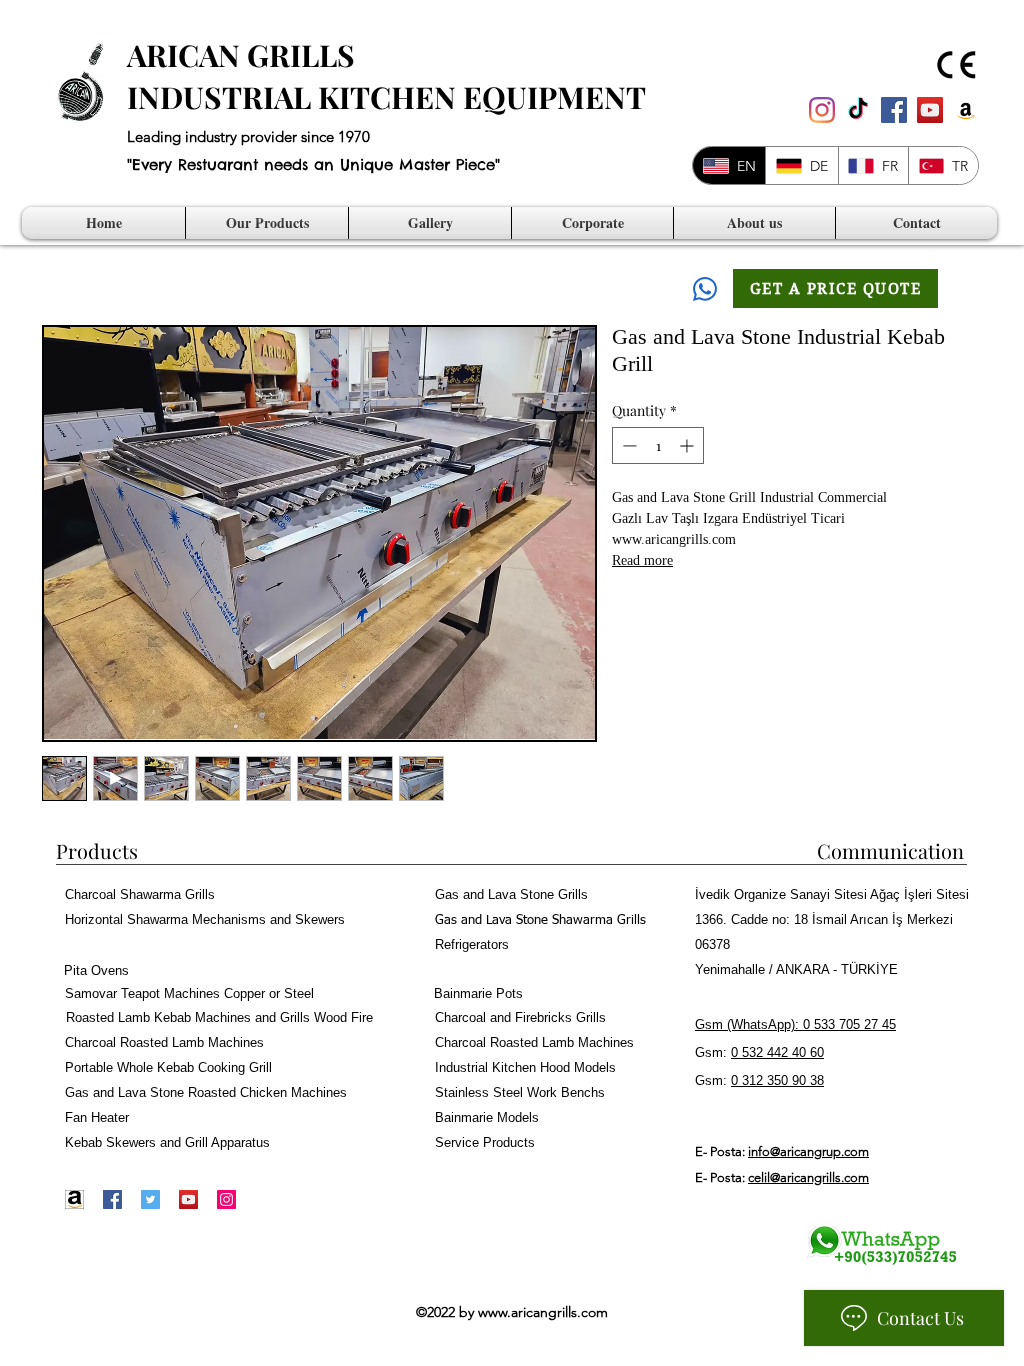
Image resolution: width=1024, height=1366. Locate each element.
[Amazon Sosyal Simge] (966, 110)
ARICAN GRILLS (241, 55)
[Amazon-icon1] (74, 1199)
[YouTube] (188, 1199)
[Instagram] (822, 110)
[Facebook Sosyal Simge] (894, 110)
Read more (642, 562)
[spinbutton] (658, 445)
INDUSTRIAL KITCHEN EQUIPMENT (386, 97)
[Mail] (705, 288)
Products (97, 850)
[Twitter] (150, 1199)
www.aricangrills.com (543, 1312)
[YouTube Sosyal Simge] (930, 110)
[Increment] (688, 445)
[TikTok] (858, 110)
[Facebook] (112, 1199)
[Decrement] (627, 445)
